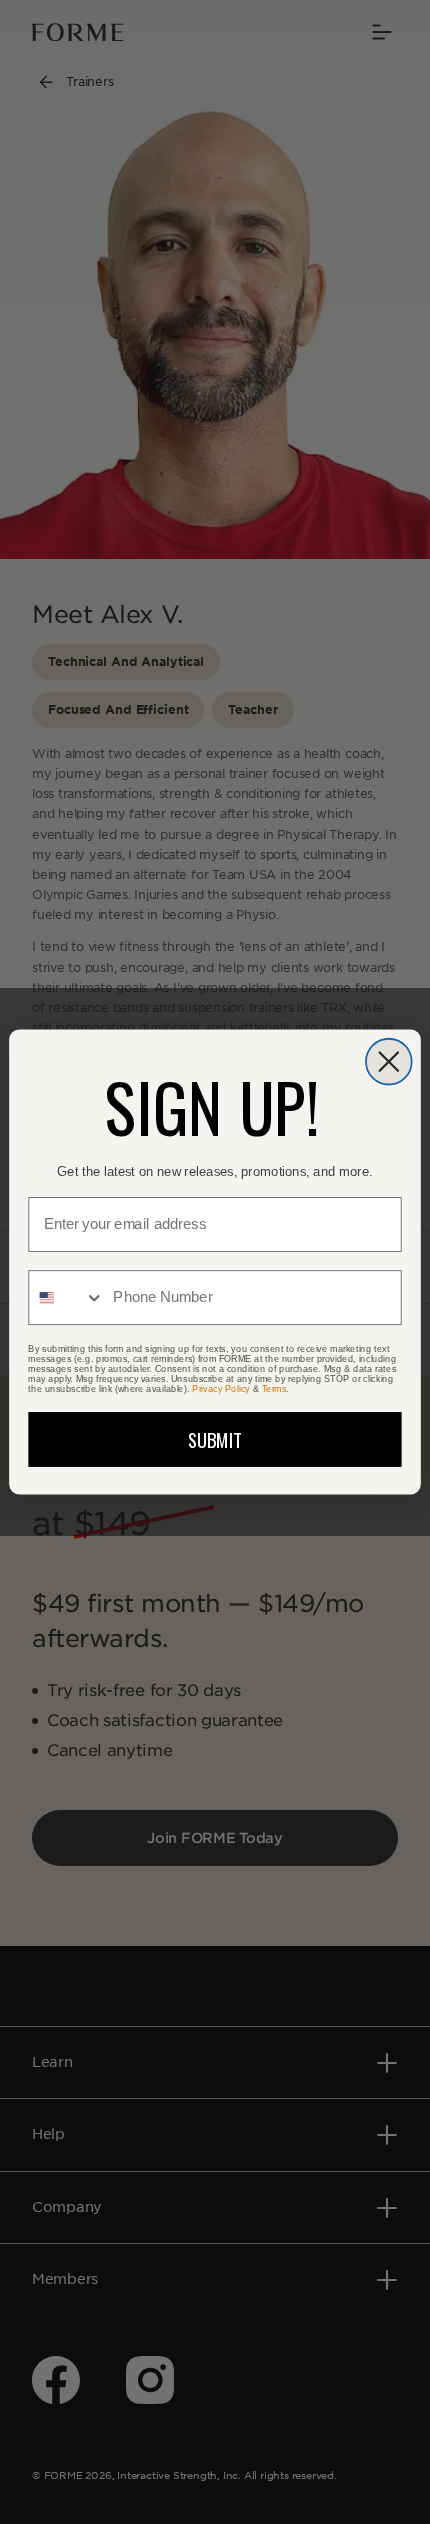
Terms (274, 1389)
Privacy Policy (221, 1389)
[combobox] (66, 1297)
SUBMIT (215, 1439)
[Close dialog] (389, 1062)
